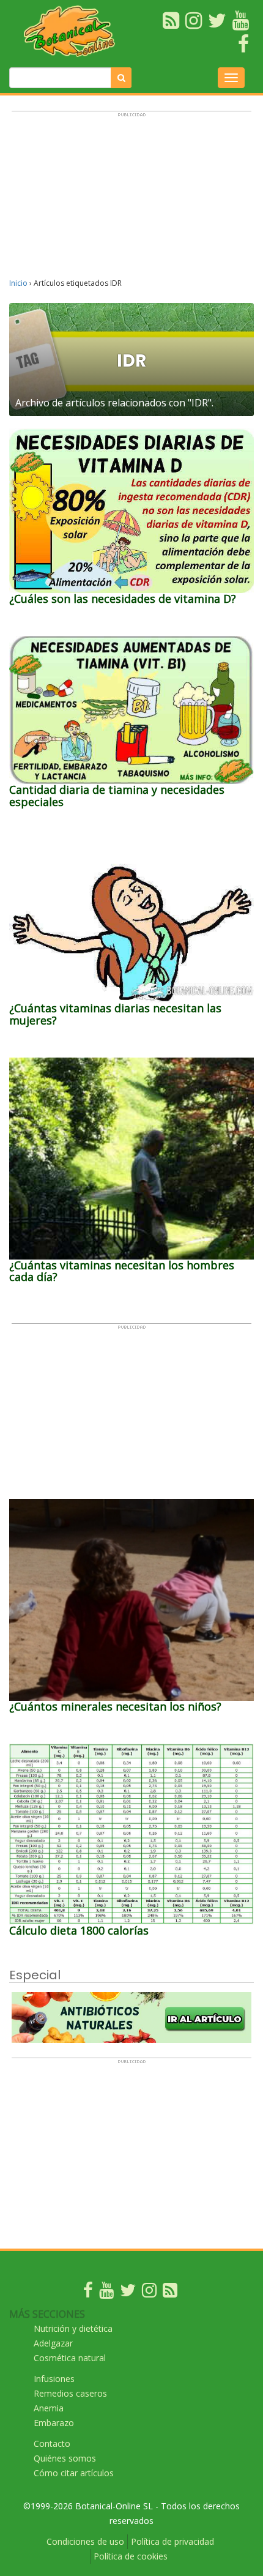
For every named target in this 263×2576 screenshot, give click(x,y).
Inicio (18, 283)
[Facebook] (88, 2293)
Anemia (49, 2408)
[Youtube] (106, 2293)
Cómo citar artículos (74, 2473)
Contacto (52, 2443)
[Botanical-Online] (73, 31)
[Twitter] (128, 2293)
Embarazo (54, 2423)
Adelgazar (53, 2343)
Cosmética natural (70, 2358)
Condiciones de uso (85, 2541)
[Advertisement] (131, 200)
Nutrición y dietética (73, 2328)
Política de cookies (131, 2556)
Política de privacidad (172, 2541)
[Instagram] (149, 2293)
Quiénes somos (65, 2458)
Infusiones (54, 2379)
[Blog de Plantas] (170, 2293)
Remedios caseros (70, 2393)
